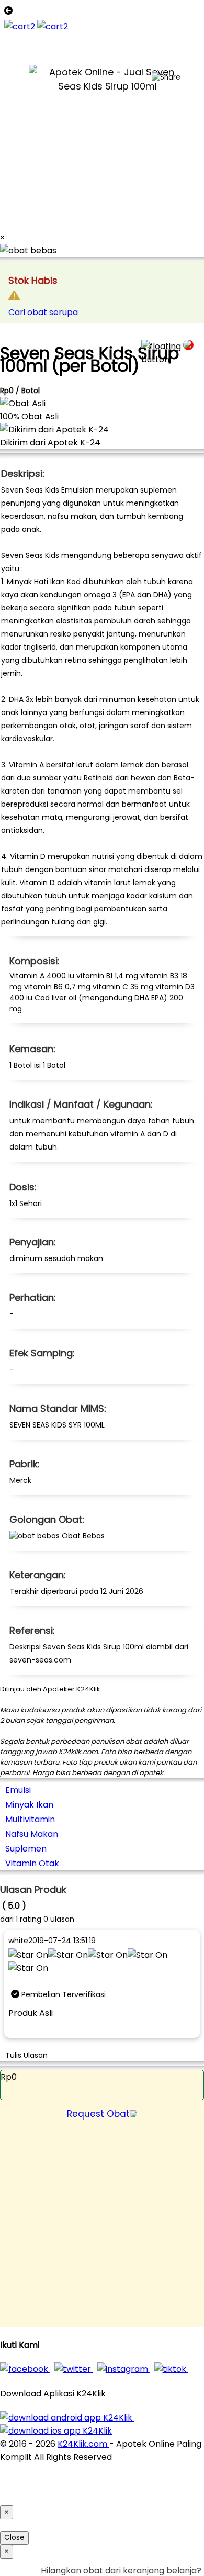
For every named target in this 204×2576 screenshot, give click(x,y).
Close (14, 2538)
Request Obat (98, 2114)
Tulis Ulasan (26, 2055)
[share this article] (166, 77)
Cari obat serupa (43, 312)
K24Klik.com (83, 2444)
